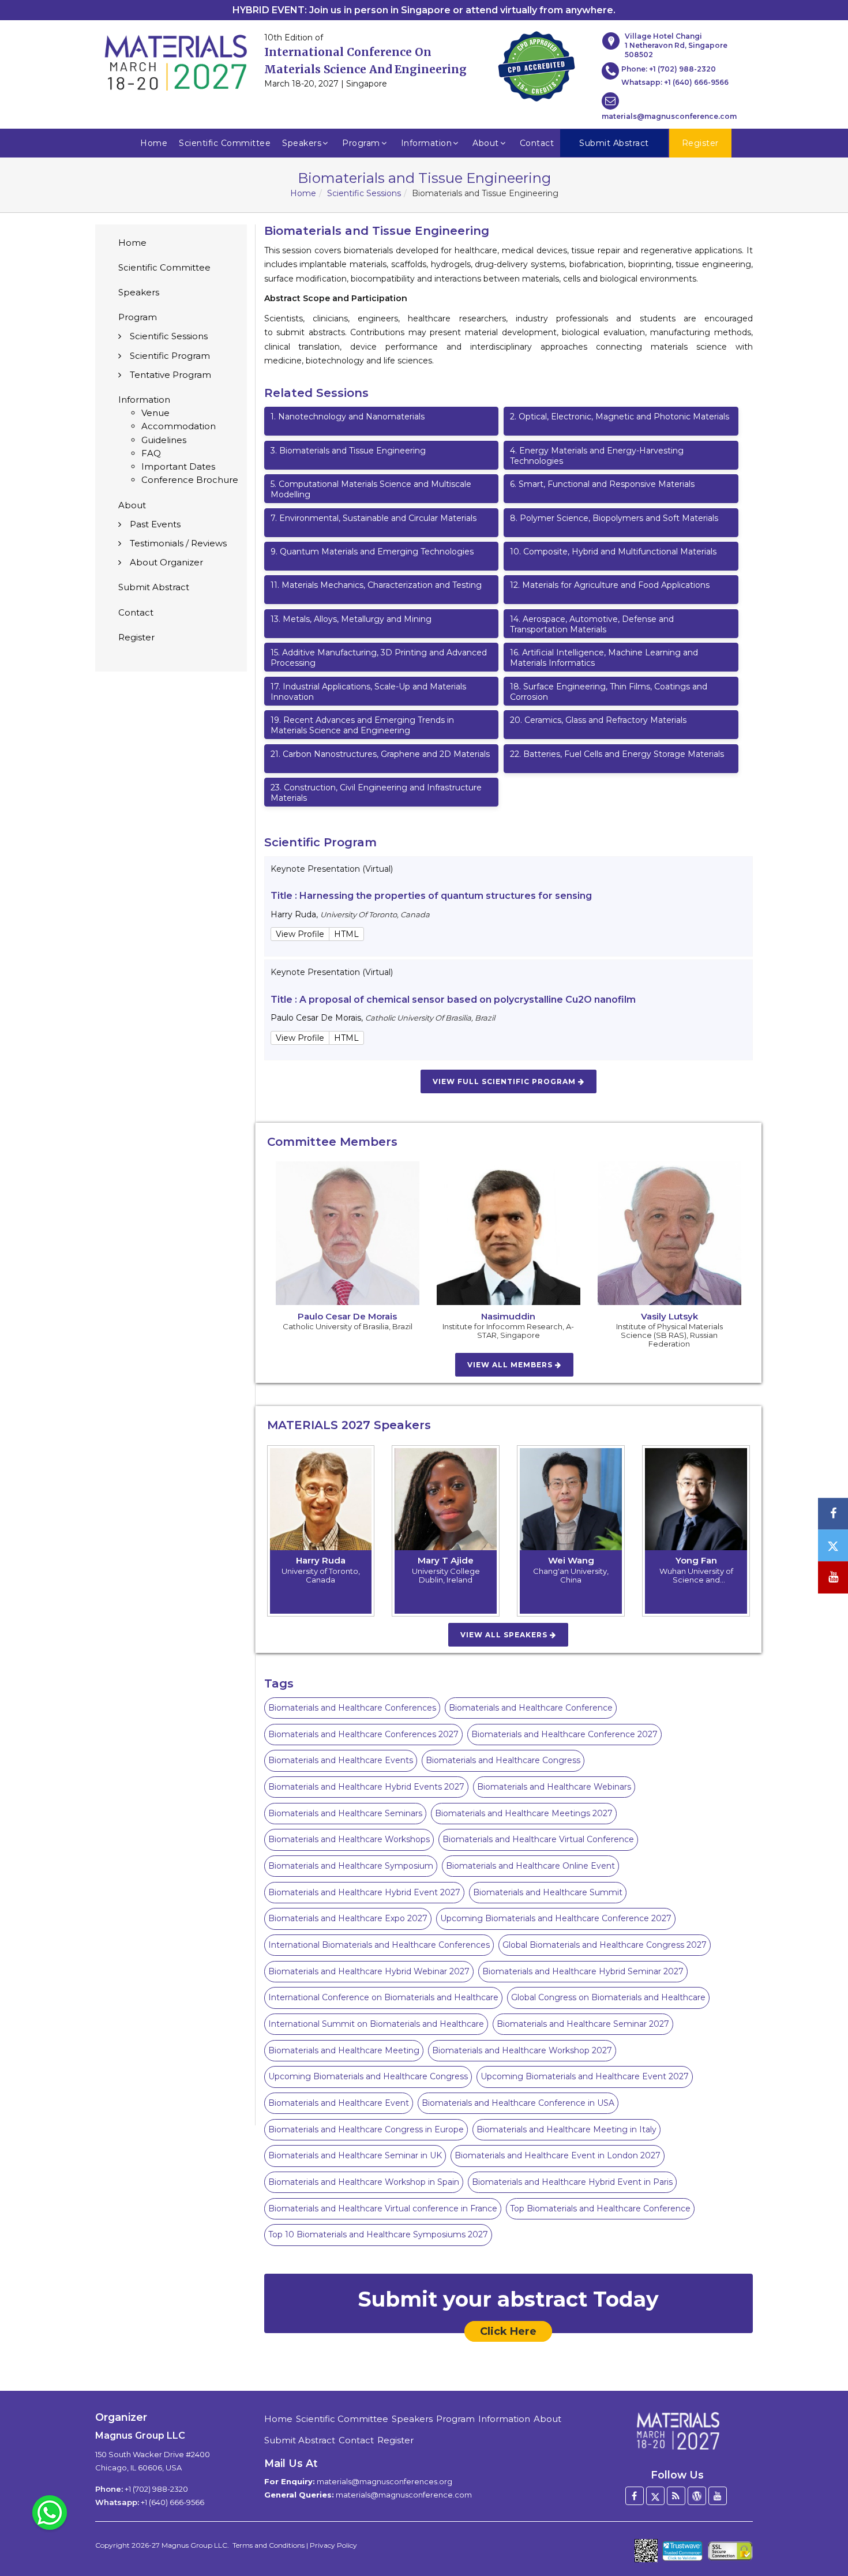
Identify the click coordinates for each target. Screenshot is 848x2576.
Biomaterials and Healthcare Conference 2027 (564, 1734)
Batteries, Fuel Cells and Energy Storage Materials (617, 754)
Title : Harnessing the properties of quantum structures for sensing (431, 896)
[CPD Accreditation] (536, 63)
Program (361, 143)
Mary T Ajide (446, 1560)
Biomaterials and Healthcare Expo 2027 (348, 1918)
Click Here (508, 2331)
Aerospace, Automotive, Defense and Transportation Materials (592, 624)
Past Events (155, 524)
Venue (155, 413)
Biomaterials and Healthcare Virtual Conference (538, 1839)
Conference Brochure (190, 480)
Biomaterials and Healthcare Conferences (352, 1708)
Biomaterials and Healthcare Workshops (349, 1839)
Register (136, 637)
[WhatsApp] (50, 2512)
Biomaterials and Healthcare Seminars (345, 1813)
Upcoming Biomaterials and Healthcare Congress (368, 2076)
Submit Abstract (154, 587)
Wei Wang (571, 1560)
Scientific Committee (225, 143)
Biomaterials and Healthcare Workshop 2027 (522, 2050)
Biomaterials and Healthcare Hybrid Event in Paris (572, 2182)
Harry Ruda (321, 1560)
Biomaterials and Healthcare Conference (531, 1708)
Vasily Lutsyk (669, 1316)
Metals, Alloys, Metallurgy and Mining (351, 619)
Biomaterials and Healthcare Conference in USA (518, 2103)
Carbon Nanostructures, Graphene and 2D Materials (380, 754)
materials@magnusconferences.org (384, 2481)
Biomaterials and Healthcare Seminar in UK (355, 2155)
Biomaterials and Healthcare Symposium (351, 1866)
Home (154, 143)
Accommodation (179, 426)
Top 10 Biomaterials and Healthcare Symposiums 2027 (378, 2234)
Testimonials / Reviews (178, 543)
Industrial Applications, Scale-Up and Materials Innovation (368, 692)
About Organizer (166, 562)
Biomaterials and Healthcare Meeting (344, 2050)
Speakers (302, 143)
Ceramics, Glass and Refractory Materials (598, 720)
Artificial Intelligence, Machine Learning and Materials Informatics (604, 658)
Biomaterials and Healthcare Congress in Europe (366, 2129)
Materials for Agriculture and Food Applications (610, 585)
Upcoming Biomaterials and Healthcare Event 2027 (585, 2076)
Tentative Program (170, 375)
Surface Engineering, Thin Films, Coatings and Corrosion (609, 692)
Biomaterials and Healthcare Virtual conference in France (383, 2208)
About (486, 143)
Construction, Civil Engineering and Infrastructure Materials (376, 793)
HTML (346, 934)
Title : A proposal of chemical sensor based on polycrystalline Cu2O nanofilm (453, 1000)
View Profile (300, 934)
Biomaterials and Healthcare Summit (548, 1892)
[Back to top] (821, 2536)
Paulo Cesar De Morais (347, 1316)
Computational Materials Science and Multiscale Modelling (371, 489)
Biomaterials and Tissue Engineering (348, 451)
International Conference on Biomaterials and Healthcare (383, 1997)
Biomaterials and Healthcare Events (341, 1760)
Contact (537, 143)
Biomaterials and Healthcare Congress (503, 1760)
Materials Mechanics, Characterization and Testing (376, 585)
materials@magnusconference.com (669, 116)
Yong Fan (696, 1560)
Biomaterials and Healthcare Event (339, 2103)
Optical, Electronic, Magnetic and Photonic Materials (620, 417)
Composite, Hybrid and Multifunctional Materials (613, 552)
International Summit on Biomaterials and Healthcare (376, 2024)
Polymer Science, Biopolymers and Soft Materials (614, 518)
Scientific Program (170, 356)
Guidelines (164, 440)
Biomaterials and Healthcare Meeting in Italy (566, 2129)
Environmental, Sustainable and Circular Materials (374, 518)
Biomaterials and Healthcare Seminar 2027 (583, 2024)
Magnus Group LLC (194, 2545)
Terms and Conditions (269, 2545)
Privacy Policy (333, 2545)
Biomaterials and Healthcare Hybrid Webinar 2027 (369, 1971)
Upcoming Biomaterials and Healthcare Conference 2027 (556, 1918)
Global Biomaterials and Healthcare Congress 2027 (605, 1945)
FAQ (151, 453)
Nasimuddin (508, 1316)
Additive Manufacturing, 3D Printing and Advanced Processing (379, 658)
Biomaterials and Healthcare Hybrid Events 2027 (366, 1787)
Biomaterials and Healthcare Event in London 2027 (558, 2155)
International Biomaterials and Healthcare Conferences (379, 1945)
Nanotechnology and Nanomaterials (348, 417)
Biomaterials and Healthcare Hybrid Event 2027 (364, 1892)
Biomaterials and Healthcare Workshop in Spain (364, 2182)
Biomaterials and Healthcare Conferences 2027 (363, 1734)
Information (427, 143)
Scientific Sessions (364, 193)
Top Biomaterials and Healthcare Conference (600, 2208)
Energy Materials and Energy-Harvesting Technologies (597, 456)
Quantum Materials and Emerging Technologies (372, 552)
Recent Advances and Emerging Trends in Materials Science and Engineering (362, 725)
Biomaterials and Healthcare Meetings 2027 (524, 1813)
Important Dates (178, 466)
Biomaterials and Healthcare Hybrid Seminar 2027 (583, 1971)
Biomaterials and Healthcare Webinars (554, 1787)
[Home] (677, 2431)
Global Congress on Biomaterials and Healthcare (608, 1997)
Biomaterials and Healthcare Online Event (530, 1866)
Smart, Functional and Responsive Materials (602, 484)
